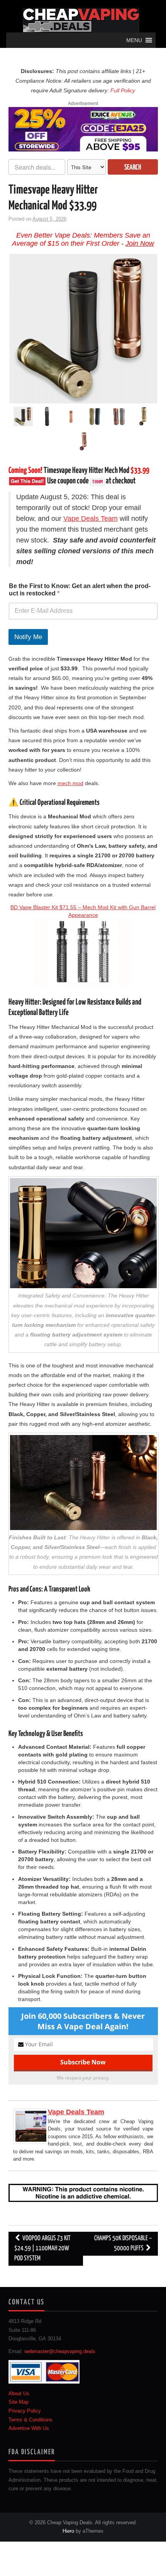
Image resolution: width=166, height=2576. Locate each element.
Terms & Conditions (30, 2420)
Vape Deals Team (91, 519)
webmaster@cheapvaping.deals (60, 2352)
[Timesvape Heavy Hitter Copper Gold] (143, 418)
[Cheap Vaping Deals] (81, 20)
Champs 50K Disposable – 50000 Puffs (123, 2244)
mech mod (70, 783)
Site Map (19, 2402)
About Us (19, 2393)
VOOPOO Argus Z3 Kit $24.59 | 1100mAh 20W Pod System (42, 2249)
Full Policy (123, 90)
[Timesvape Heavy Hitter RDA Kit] (47, 418)
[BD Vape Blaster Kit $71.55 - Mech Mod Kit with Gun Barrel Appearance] (83, 953)
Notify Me (28, 637)
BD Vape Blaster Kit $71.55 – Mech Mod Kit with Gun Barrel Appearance (83, 911)
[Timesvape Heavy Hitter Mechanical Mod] (83, 329)
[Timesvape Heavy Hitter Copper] (83, 442)
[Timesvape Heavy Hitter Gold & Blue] (95, 418)
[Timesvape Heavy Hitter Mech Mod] (71, 418)
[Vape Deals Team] (31, 2125)
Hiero (68, 2531)
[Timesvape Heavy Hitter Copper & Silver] (119, 418)
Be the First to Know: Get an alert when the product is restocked (80, 590)
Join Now (140, 243)
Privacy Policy (25, 2411)
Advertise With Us (29, 2428)
